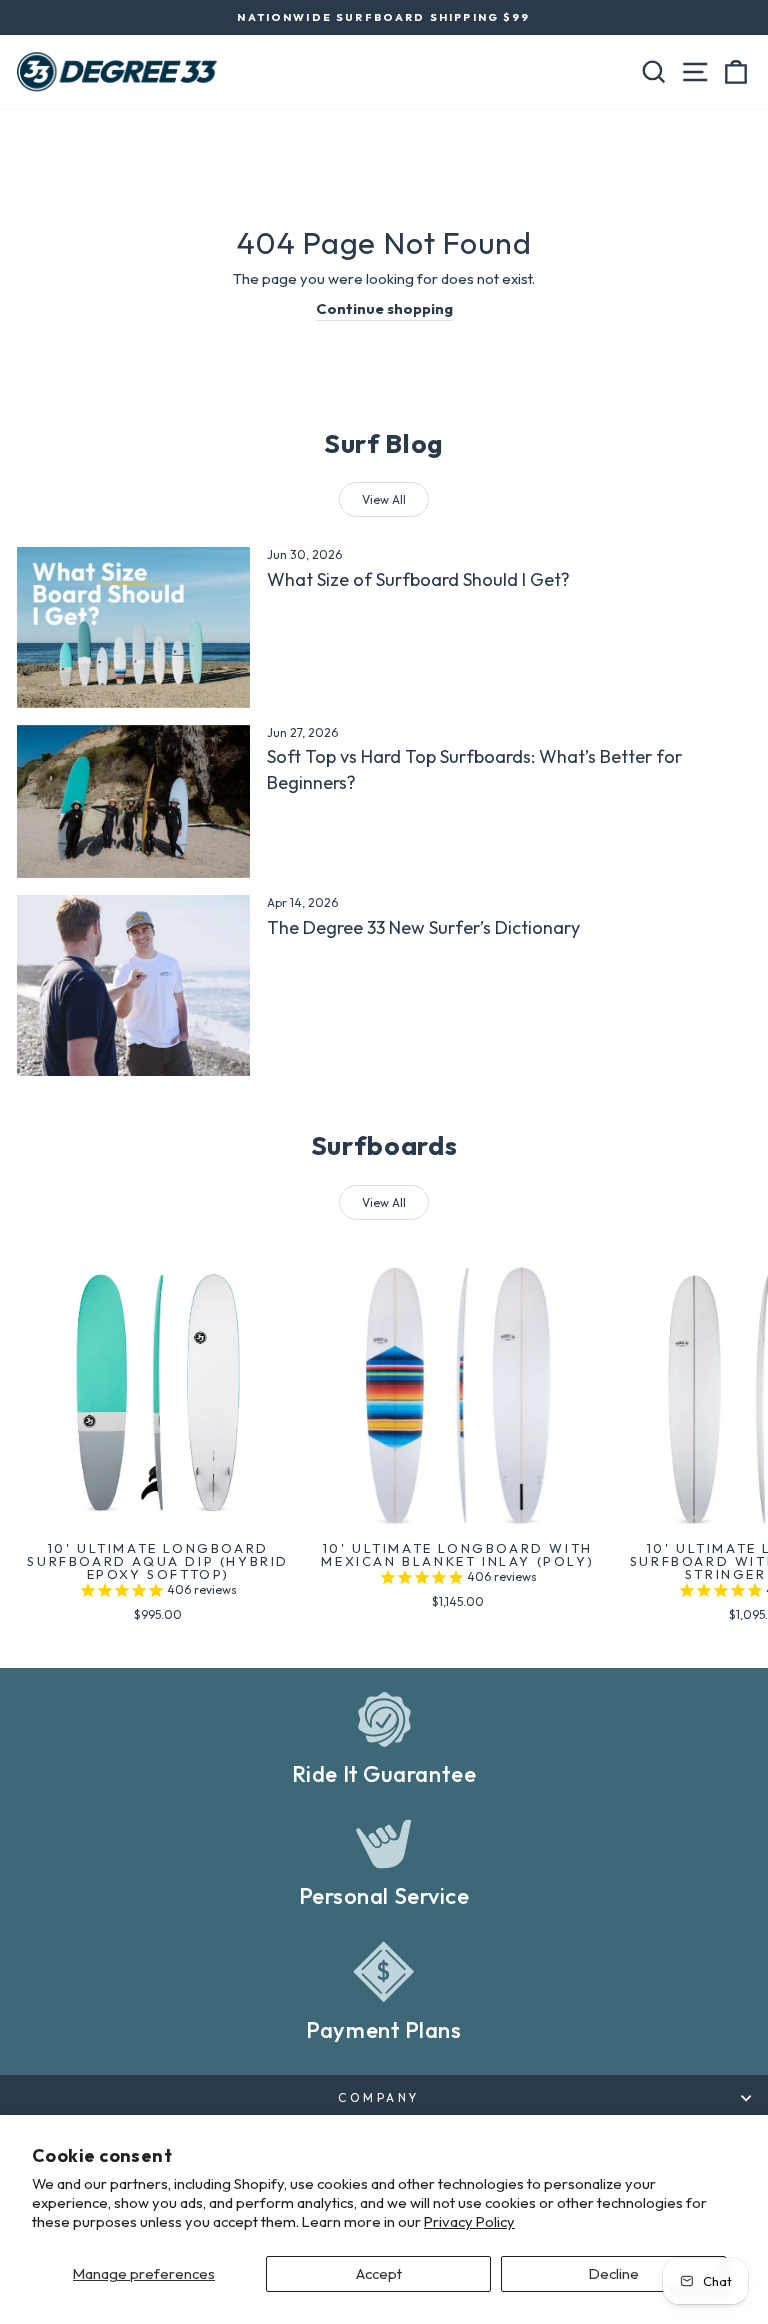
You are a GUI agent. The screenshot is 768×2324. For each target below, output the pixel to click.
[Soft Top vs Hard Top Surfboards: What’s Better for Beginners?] (133, 802)
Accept (379, 2273)
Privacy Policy (469, 2221)
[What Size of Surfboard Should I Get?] (133, 627)
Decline (614, 2273)
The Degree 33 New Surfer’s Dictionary (423, 927)
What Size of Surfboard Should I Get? (418, 579)
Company (379, 2097)
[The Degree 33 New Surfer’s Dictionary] (133, 985)
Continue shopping (384, 308)
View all (384, 499)
